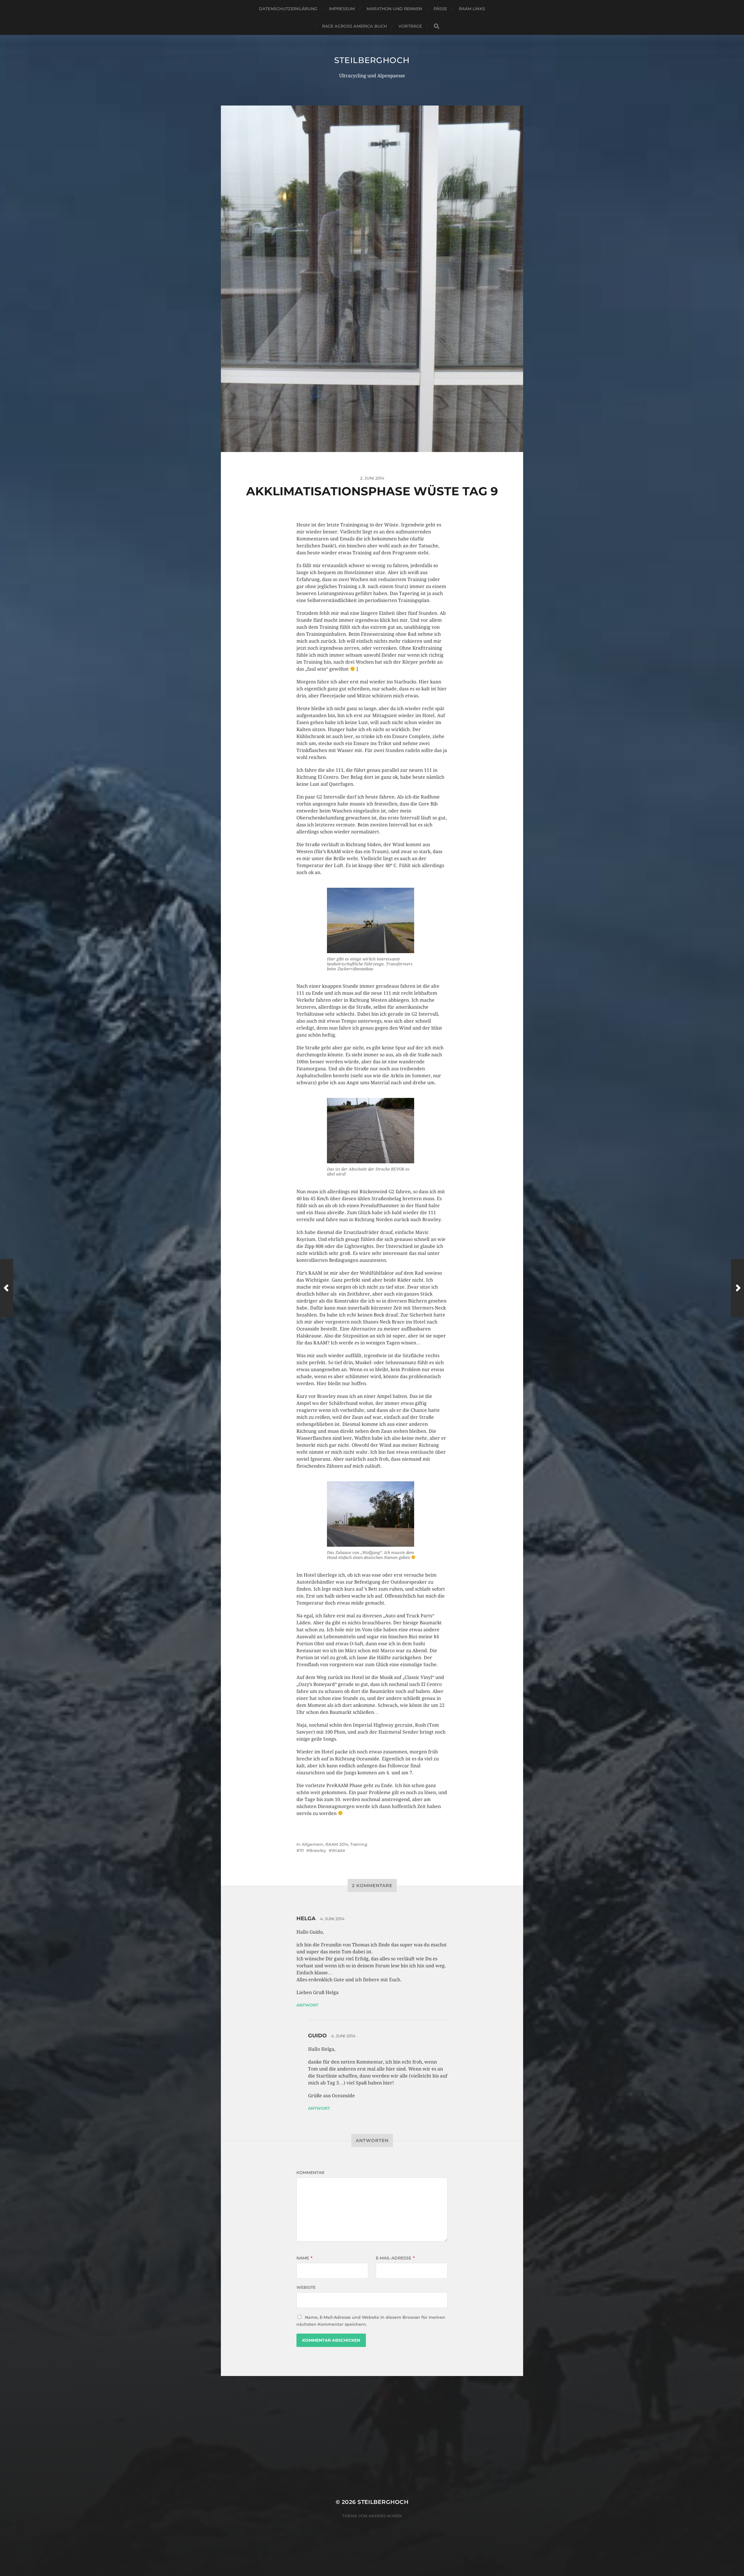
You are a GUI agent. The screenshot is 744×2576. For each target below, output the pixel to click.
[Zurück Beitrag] (7, 1288)
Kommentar (310, 2173)
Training (359, 1844)
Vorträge (410, 26)
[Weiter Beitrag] (737, 1288)
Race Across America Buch (354, 26)
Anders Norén (385, 2516)
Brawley (318, 1850)
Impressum (342, 9)
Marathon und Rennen (394, 9)
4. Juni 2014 (332, 1919)
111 (302, 1850)
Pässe (440, 9)
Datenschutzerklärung (288, 9)
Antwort (307, 2005)
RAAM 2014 (337, 1844)
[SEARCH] (437, 26)
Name (304, 2258)
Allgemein (313, 1844)
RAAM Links (472, 9)
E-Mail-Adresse (395, 2258)
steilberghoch (372, 60)
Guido (317, 2036)
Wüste (338, 1850)
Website (306, 2287)
